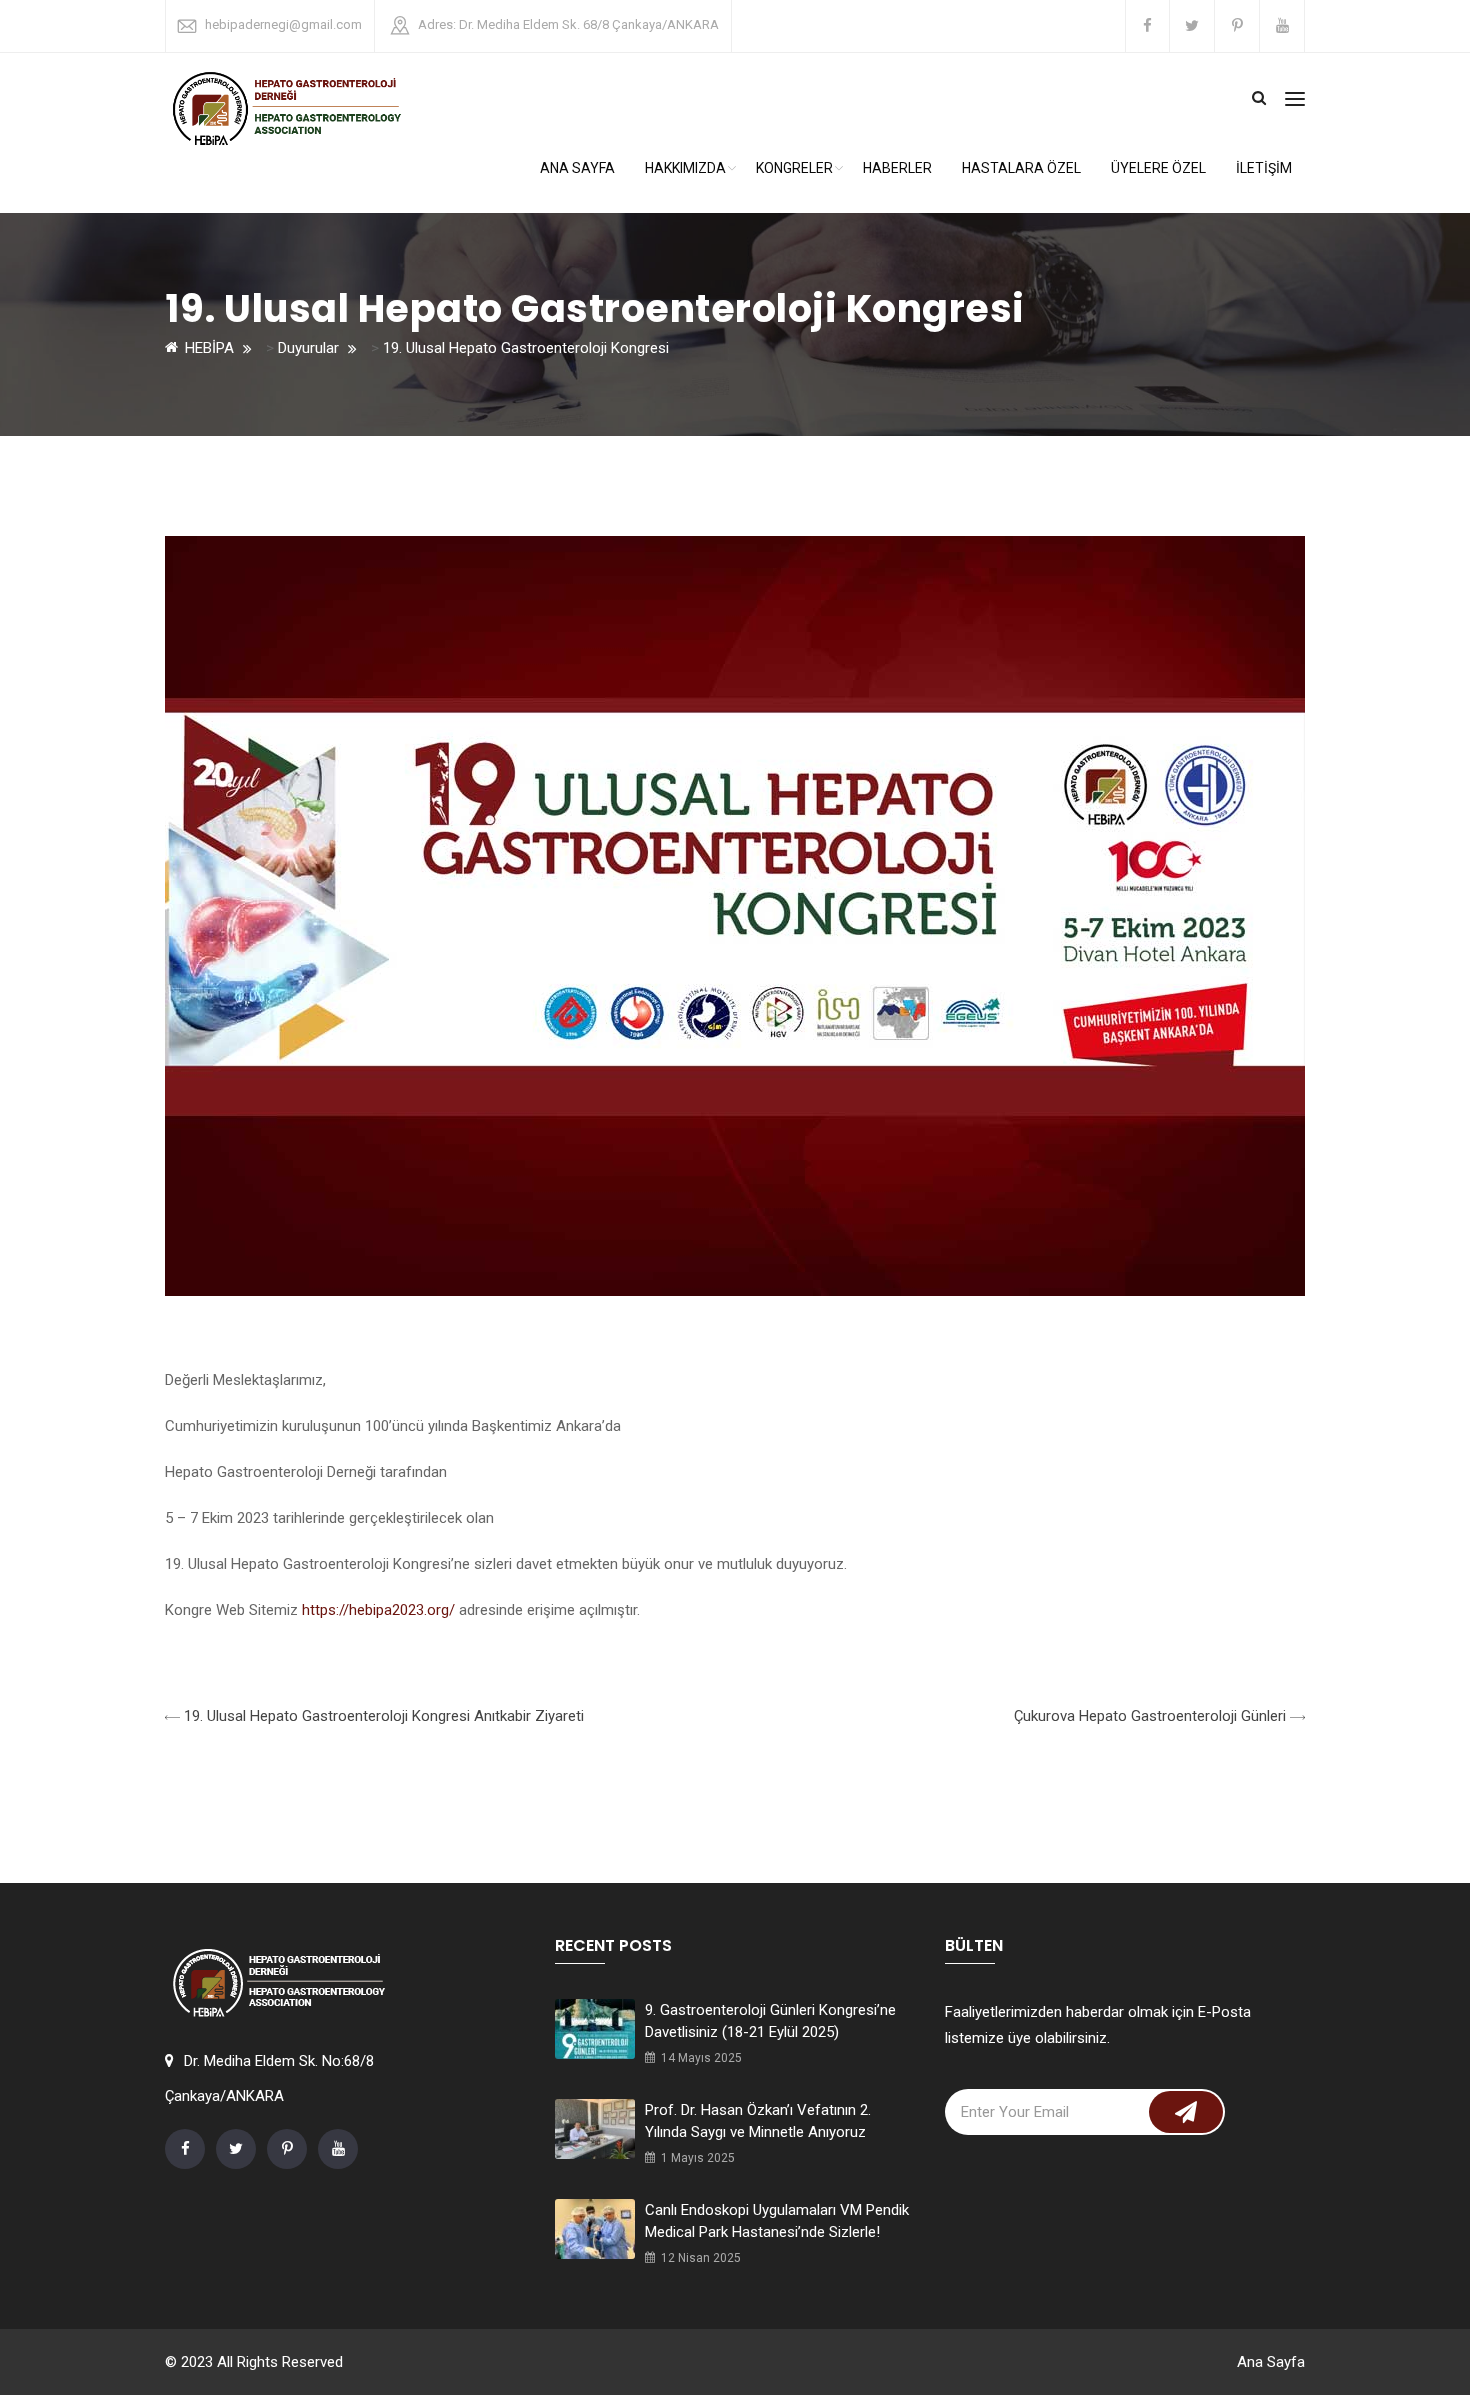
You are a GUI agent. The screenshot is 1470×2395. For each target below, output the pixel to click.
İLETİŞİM (1264, 168)
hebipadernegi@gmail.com (283, 24)
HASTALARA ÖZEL (1021, 168)
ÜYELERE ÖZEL (1158, 168)
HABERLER (897, 168)
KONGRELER (794, 168)
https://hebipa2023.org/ (378, 1610)
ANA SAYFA (577, 168)
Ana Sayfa (1271, 2362)
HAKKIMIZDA (685, 168)
